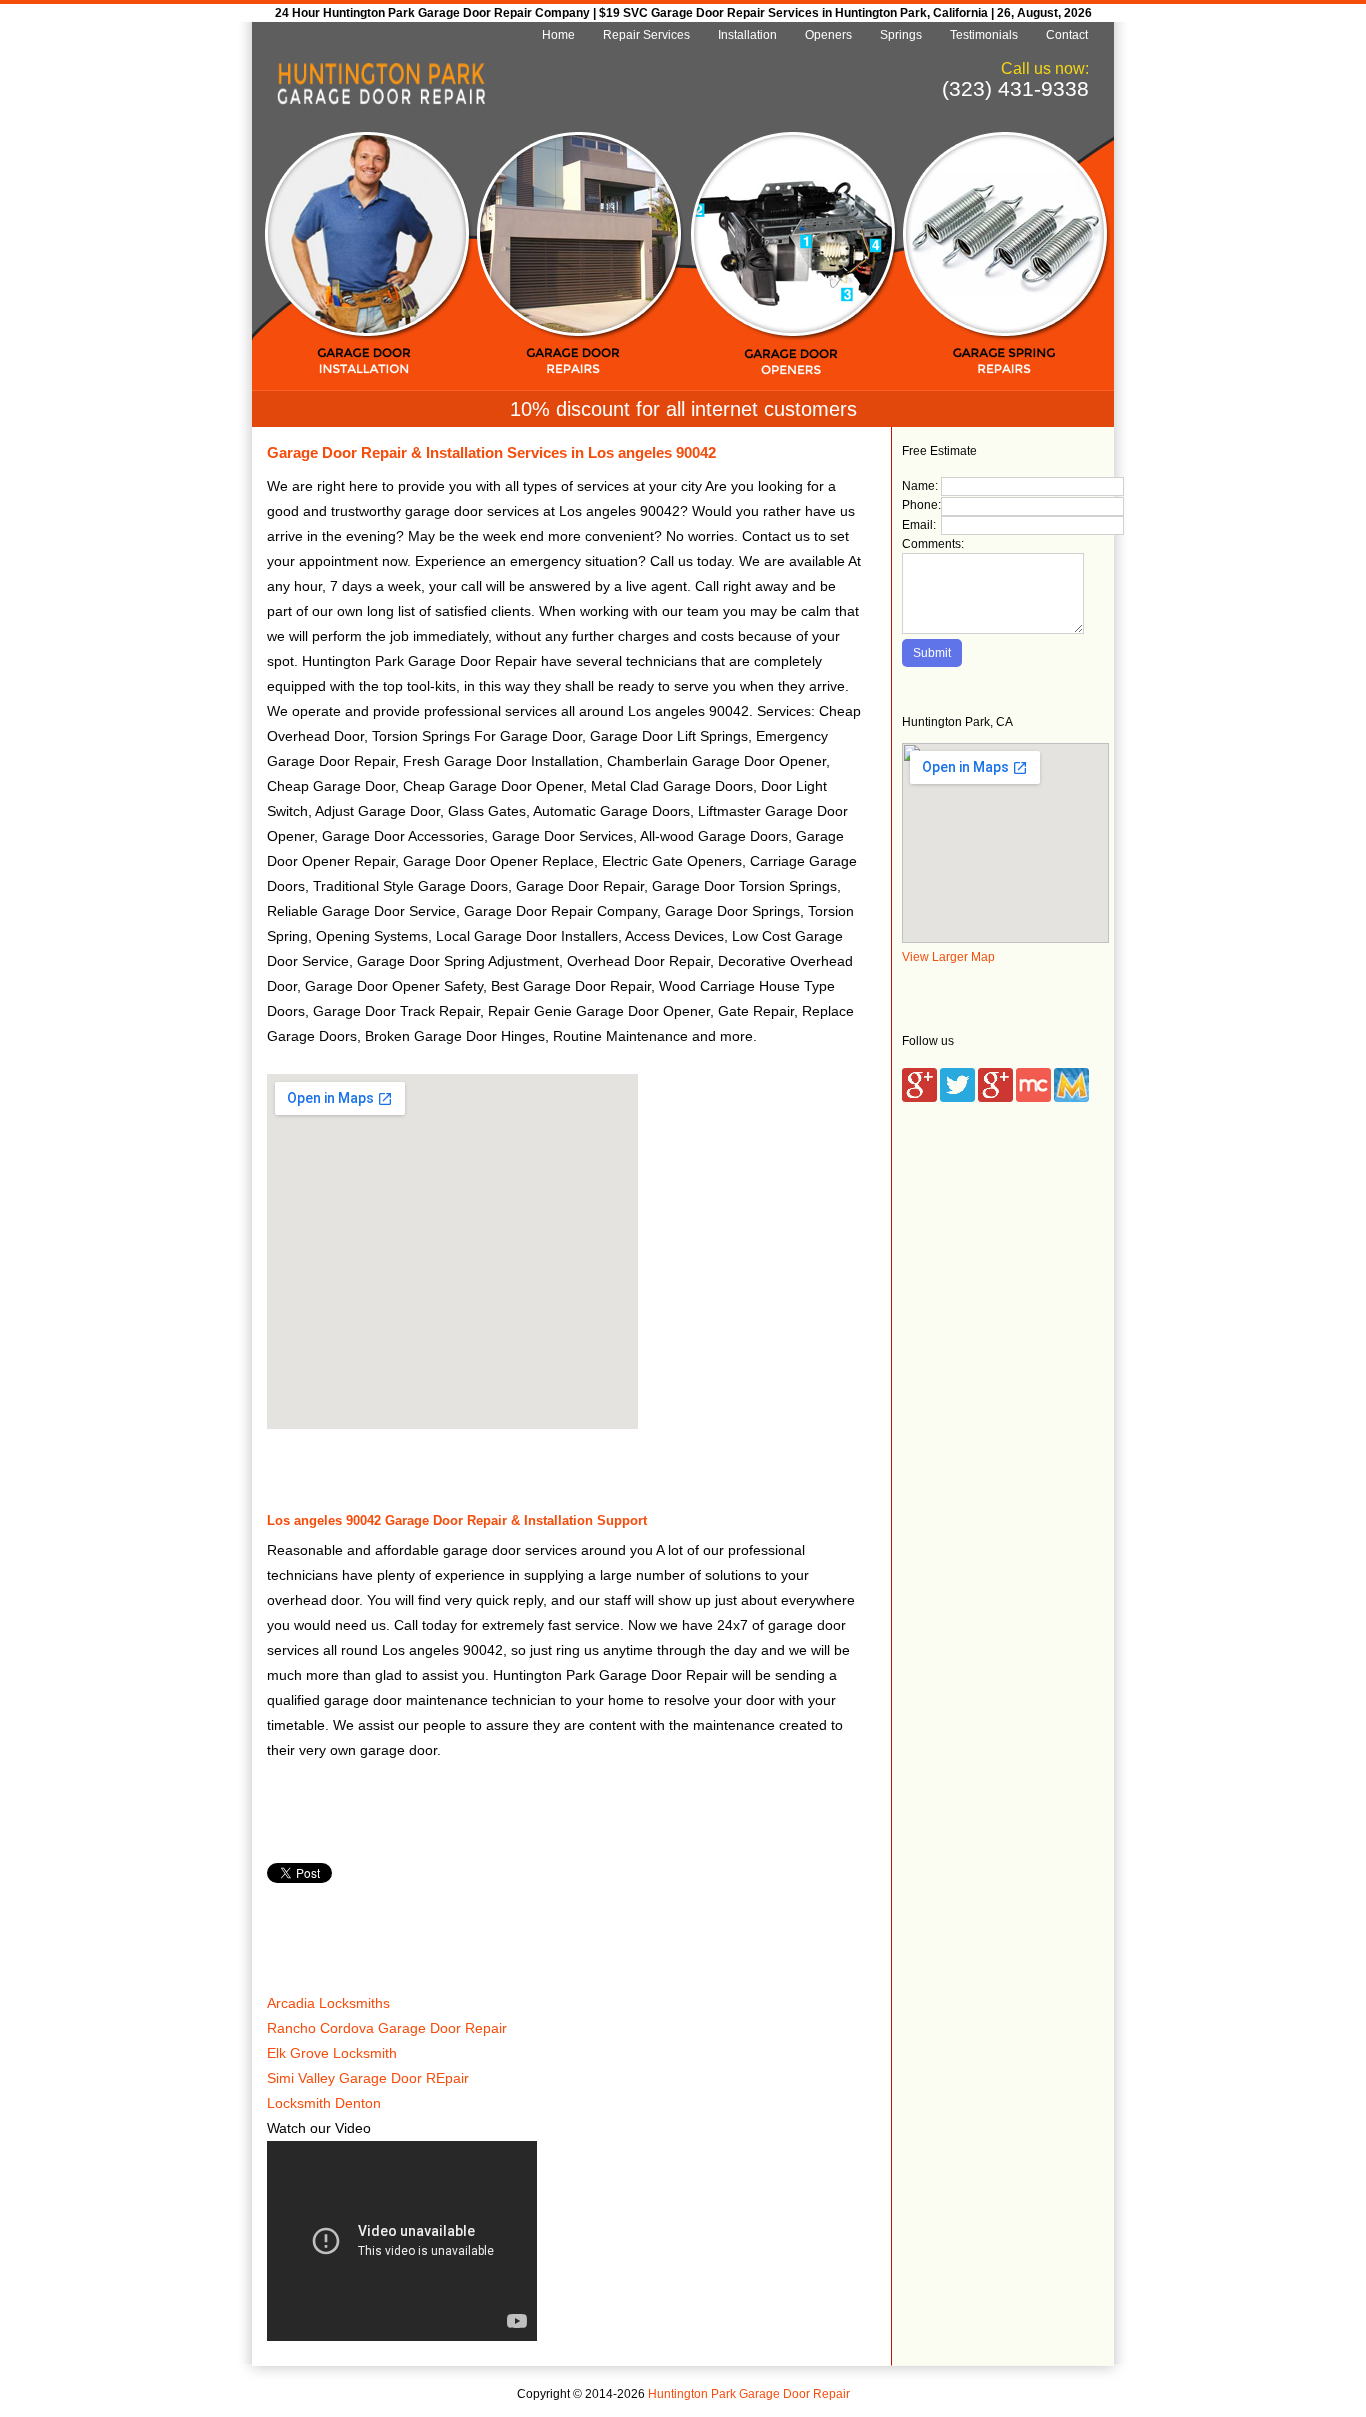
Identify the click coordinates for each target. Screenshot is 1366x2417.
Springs (901, 35)
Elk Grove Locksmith (332, 2053)
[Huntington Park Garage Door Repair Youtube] (995, 1098)
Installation (747, 35)
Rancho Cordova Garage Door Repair (387, 2028)
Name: (920, 486)
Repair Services (646, 35)
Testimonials (984, 35)
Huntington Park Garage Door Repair (749, 2394)
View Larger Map (948, 957)
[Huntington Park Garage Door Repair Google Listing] (919, 1098)
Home (558, 35)
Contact (1067, 35)
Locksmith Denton (324, 2103)
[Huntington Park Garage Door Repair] (381, 101)
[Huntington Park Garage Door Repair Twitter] (957, 1098)
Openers (828, 35)
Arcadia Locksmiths (328, 2003)
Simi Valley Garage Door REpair (368, 2078)
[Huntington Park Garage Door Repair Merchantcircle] (1033, 1098)
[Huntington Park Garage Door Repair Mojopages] (1071, 1098)
